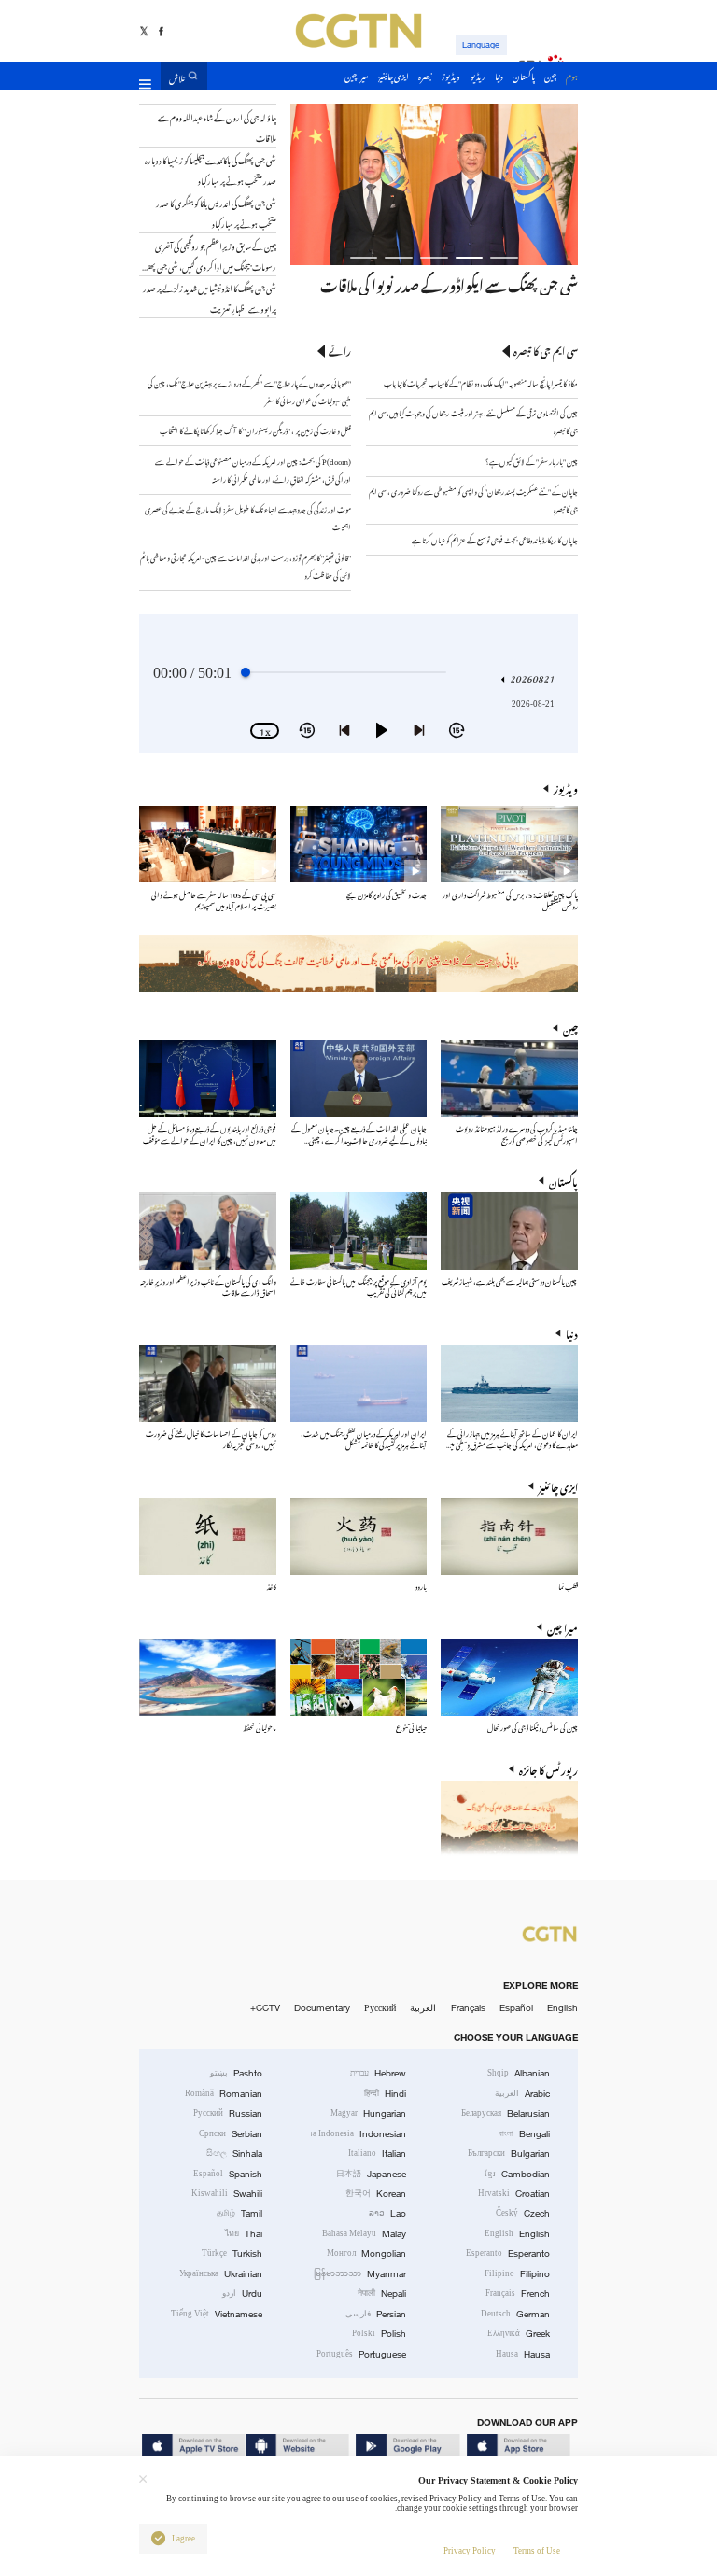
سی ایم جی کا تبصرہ (546, 351)
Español (516, 2008)
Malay (364, 2234)
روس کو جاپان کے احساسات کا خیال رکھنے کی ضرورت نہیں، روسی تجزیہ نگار (211, 1438)
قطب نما (568, 1586)
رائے (340, 351)
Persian (376, 2314)
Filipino (517, 2274)
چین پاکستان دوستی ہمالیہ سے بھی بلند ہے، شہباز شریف (510, 1281)
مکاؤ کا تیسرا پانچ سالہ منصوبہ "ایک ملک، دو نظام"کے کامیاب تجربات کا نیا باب (481, 382)
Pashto (236, 2073)
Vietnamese (217, 2314)
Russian (228, 2113)
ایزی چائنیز (558, 1486)
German (515, 2314)
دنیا (572, 1333)
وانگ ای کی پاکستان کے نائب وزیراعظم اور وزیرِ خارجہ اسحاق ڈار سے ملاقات (208, 1286)
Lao (387, 2213)
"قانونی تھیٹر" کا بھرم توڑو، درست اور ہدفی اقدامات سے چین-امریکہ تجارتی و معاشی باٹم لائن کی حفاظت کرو (246, 566)
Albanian (519, 2073)
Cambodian (517, 2174)
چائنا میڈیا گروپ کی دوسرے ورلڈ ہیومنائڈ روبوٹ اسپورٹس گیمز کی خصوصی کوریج (517, 1133)
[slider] (246, 672)
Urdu (242, 2294)
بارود (421, 1586)
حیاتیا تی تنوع (411, 1727)
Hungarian (368, 2113)
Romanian (224, 2094)
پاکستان (563, 1181)
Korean (376, 2194)
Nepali (382, 2294)
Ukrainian (221, 2274)
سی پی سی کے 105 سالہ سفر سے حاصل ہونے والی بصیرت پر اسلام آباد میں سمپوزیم (214, 900)
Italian (377, 2154)
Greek (519, 2334)
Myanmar (360, 2274)
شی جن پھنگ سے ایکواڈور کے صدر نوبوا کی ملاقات (449, 283)
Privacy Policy (470, 2551)
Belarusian (506, 2113)
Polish (379, 2334)
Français (468, 2008)
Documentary (322, 2008)
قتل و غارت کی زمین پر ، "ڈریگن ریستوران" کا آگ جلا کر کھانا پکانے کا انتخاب (255, 430)
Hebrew (378, 2073)
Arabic (522, 2094)
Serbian (231, 2134)
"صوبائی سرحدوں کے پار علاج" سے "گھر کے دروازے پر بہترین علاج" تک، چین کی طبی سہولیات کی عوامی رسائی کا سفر (249, 391)
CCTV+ (265, 2008)
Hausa (523, 2354)
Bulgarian (509, 2154)
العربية (423, 2008)
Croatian (514, 2194)
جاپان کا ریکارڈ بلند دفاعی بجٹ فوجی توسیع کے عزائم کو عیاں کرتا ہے (495, 539)
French (518, 2294)
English (562, 2008)
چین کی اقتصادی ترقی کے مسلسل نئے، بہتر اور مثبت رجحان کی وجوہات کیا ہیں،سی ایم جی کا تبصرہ (473, 421)
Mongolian (366, 2253)
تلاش (177, 76)
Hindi (385, 2094)
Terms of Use (537, 2551)
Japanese (371, 2174)
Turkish (232, 2253)
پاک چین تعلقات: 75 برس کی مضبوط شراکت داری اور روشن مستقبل (510, 900)
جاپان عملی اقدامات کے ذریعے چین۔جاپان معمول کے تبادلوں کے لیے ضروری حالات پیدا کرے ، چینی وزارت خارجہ (359, 1139)
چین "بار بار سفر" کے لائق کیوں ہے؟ (532, 461)
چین (570, 1028)
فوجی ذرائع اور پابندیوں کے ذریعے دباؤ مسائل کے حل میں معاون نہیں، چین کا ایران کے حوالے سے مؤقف (210, 1133)
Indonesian (359, 2134)
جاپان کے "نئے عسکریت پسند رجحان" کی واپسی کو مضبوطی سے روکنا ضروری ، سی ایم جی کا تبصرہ (473, 500)
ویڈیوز (566, 788)
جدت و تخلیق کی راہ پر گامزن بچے (387, 894)
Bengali (524, 2134)
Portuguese (361, 2354)
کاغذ (272, 1586)
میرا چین (562, 1627)
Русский (380, 2008)
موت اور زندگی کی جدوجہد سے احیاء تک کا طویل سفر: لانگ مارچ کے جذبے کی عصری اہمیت (248, 517)
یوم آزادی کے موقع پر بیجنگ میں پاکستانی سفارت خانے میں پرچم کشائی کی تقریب (358, 1286)
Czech (523, 2213)
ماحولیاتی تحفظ (260, 1727)
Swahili (227, 2194)
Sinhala (234, 2154)
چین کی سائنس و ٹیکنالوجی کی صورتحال (533, 1727)
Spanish (228, 2174)
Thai (244, 2234)
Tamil (239, 2213)
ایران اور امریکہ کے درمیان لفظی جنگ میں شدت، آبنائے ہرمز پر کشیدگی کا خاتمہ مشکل (364, 1438)
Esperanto (508, 2253)
